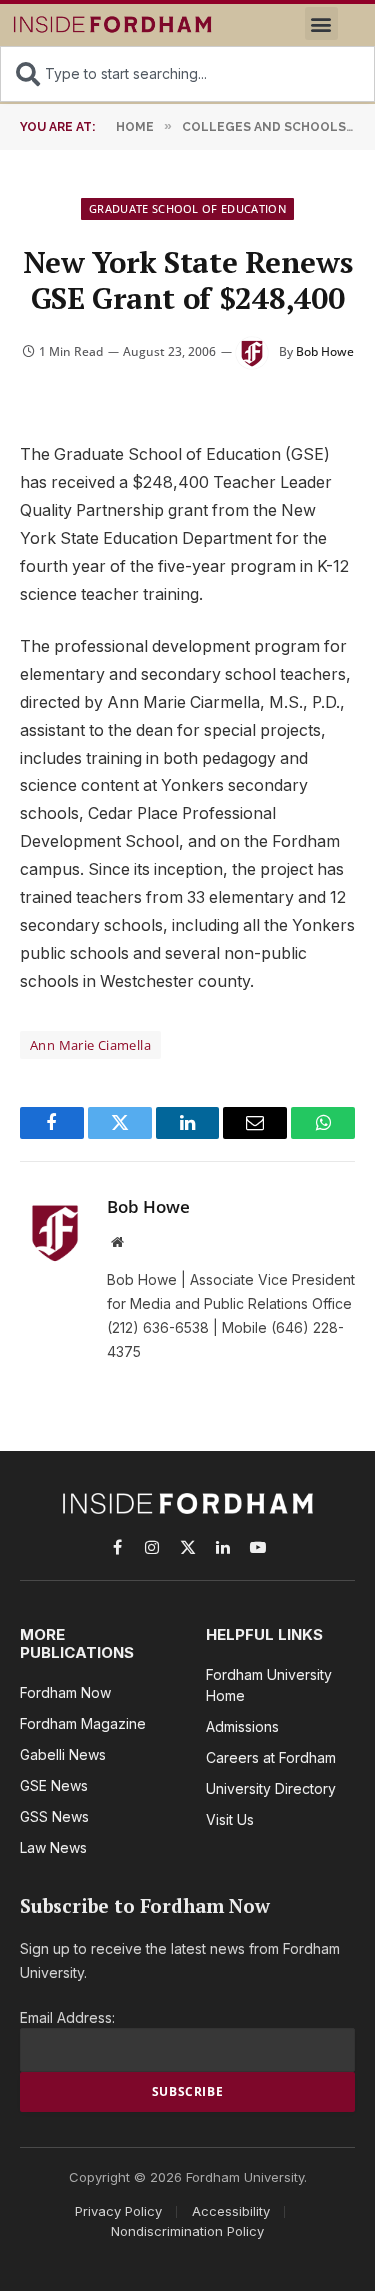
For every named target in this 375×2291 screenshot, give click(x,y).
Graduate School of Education (187, 208)
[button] (321, 23)
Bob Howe (325, 351)
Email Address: (67, 2017)
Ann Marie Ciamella (90, 1045)
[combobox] (187, 74)
